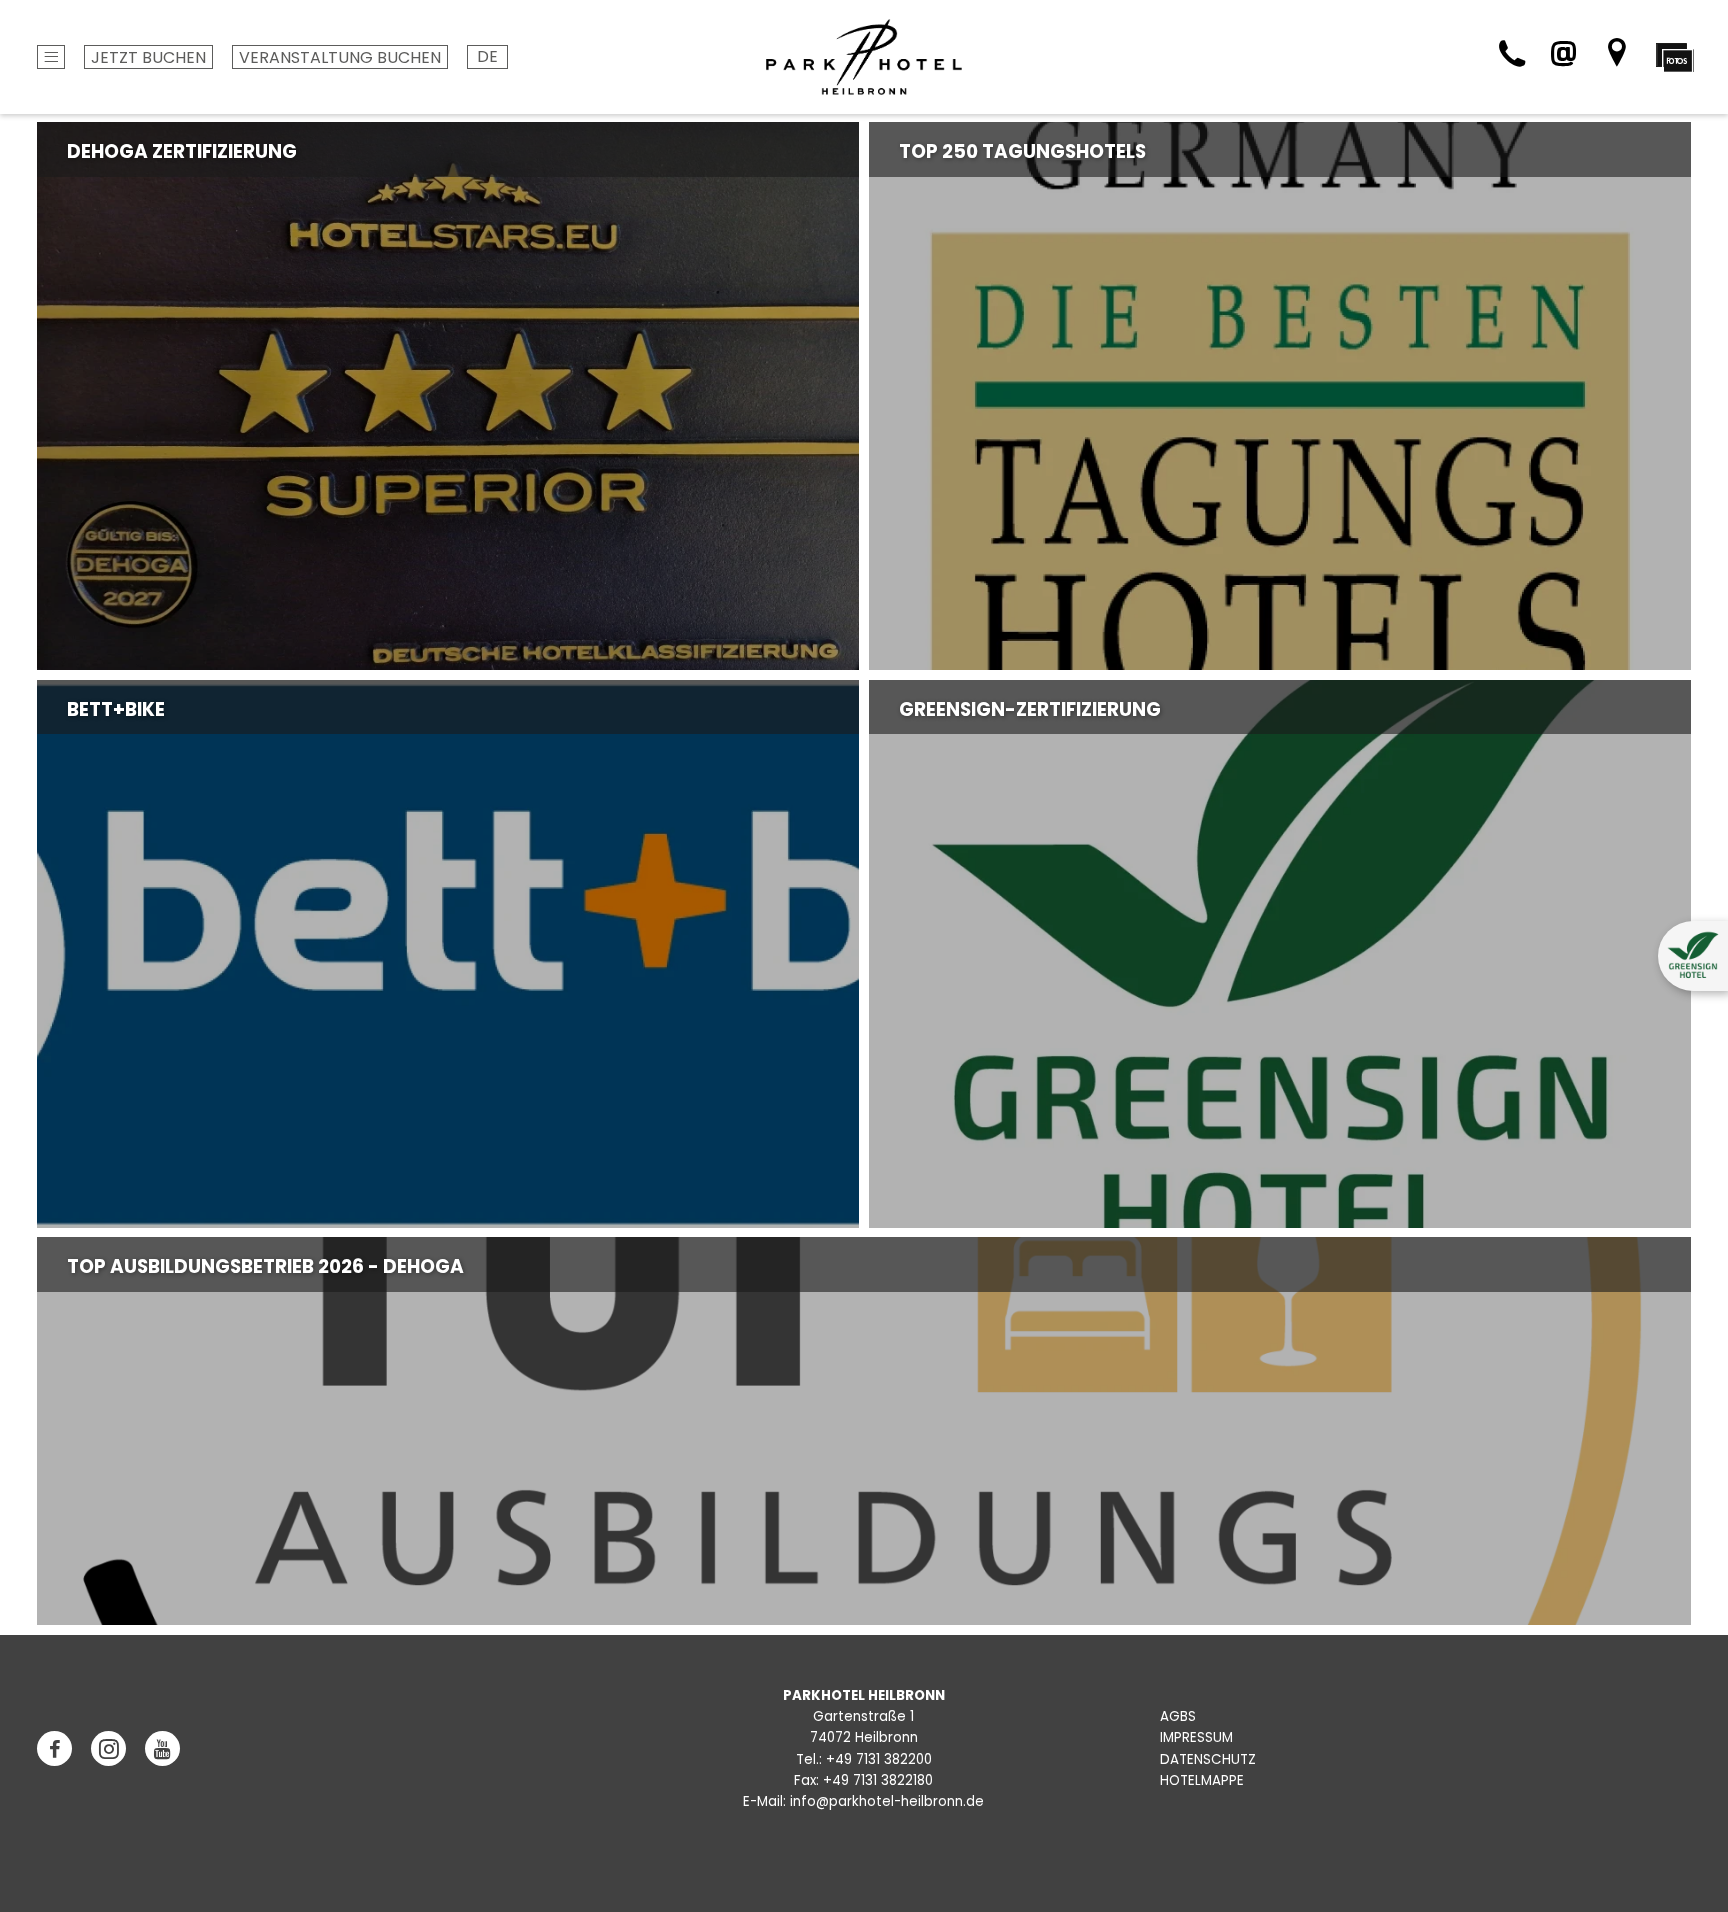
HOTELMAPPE (1202, 1780)
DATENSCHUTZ (1208, 1759)
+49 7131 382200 (879, 1759)
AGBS (1178, 1716)
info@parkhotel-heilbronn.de (887, 1801)
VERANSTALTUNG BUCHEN (340, 57)
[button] (1693, 956)
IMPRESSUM (1196, 1737)
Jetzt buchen (148, 57)
